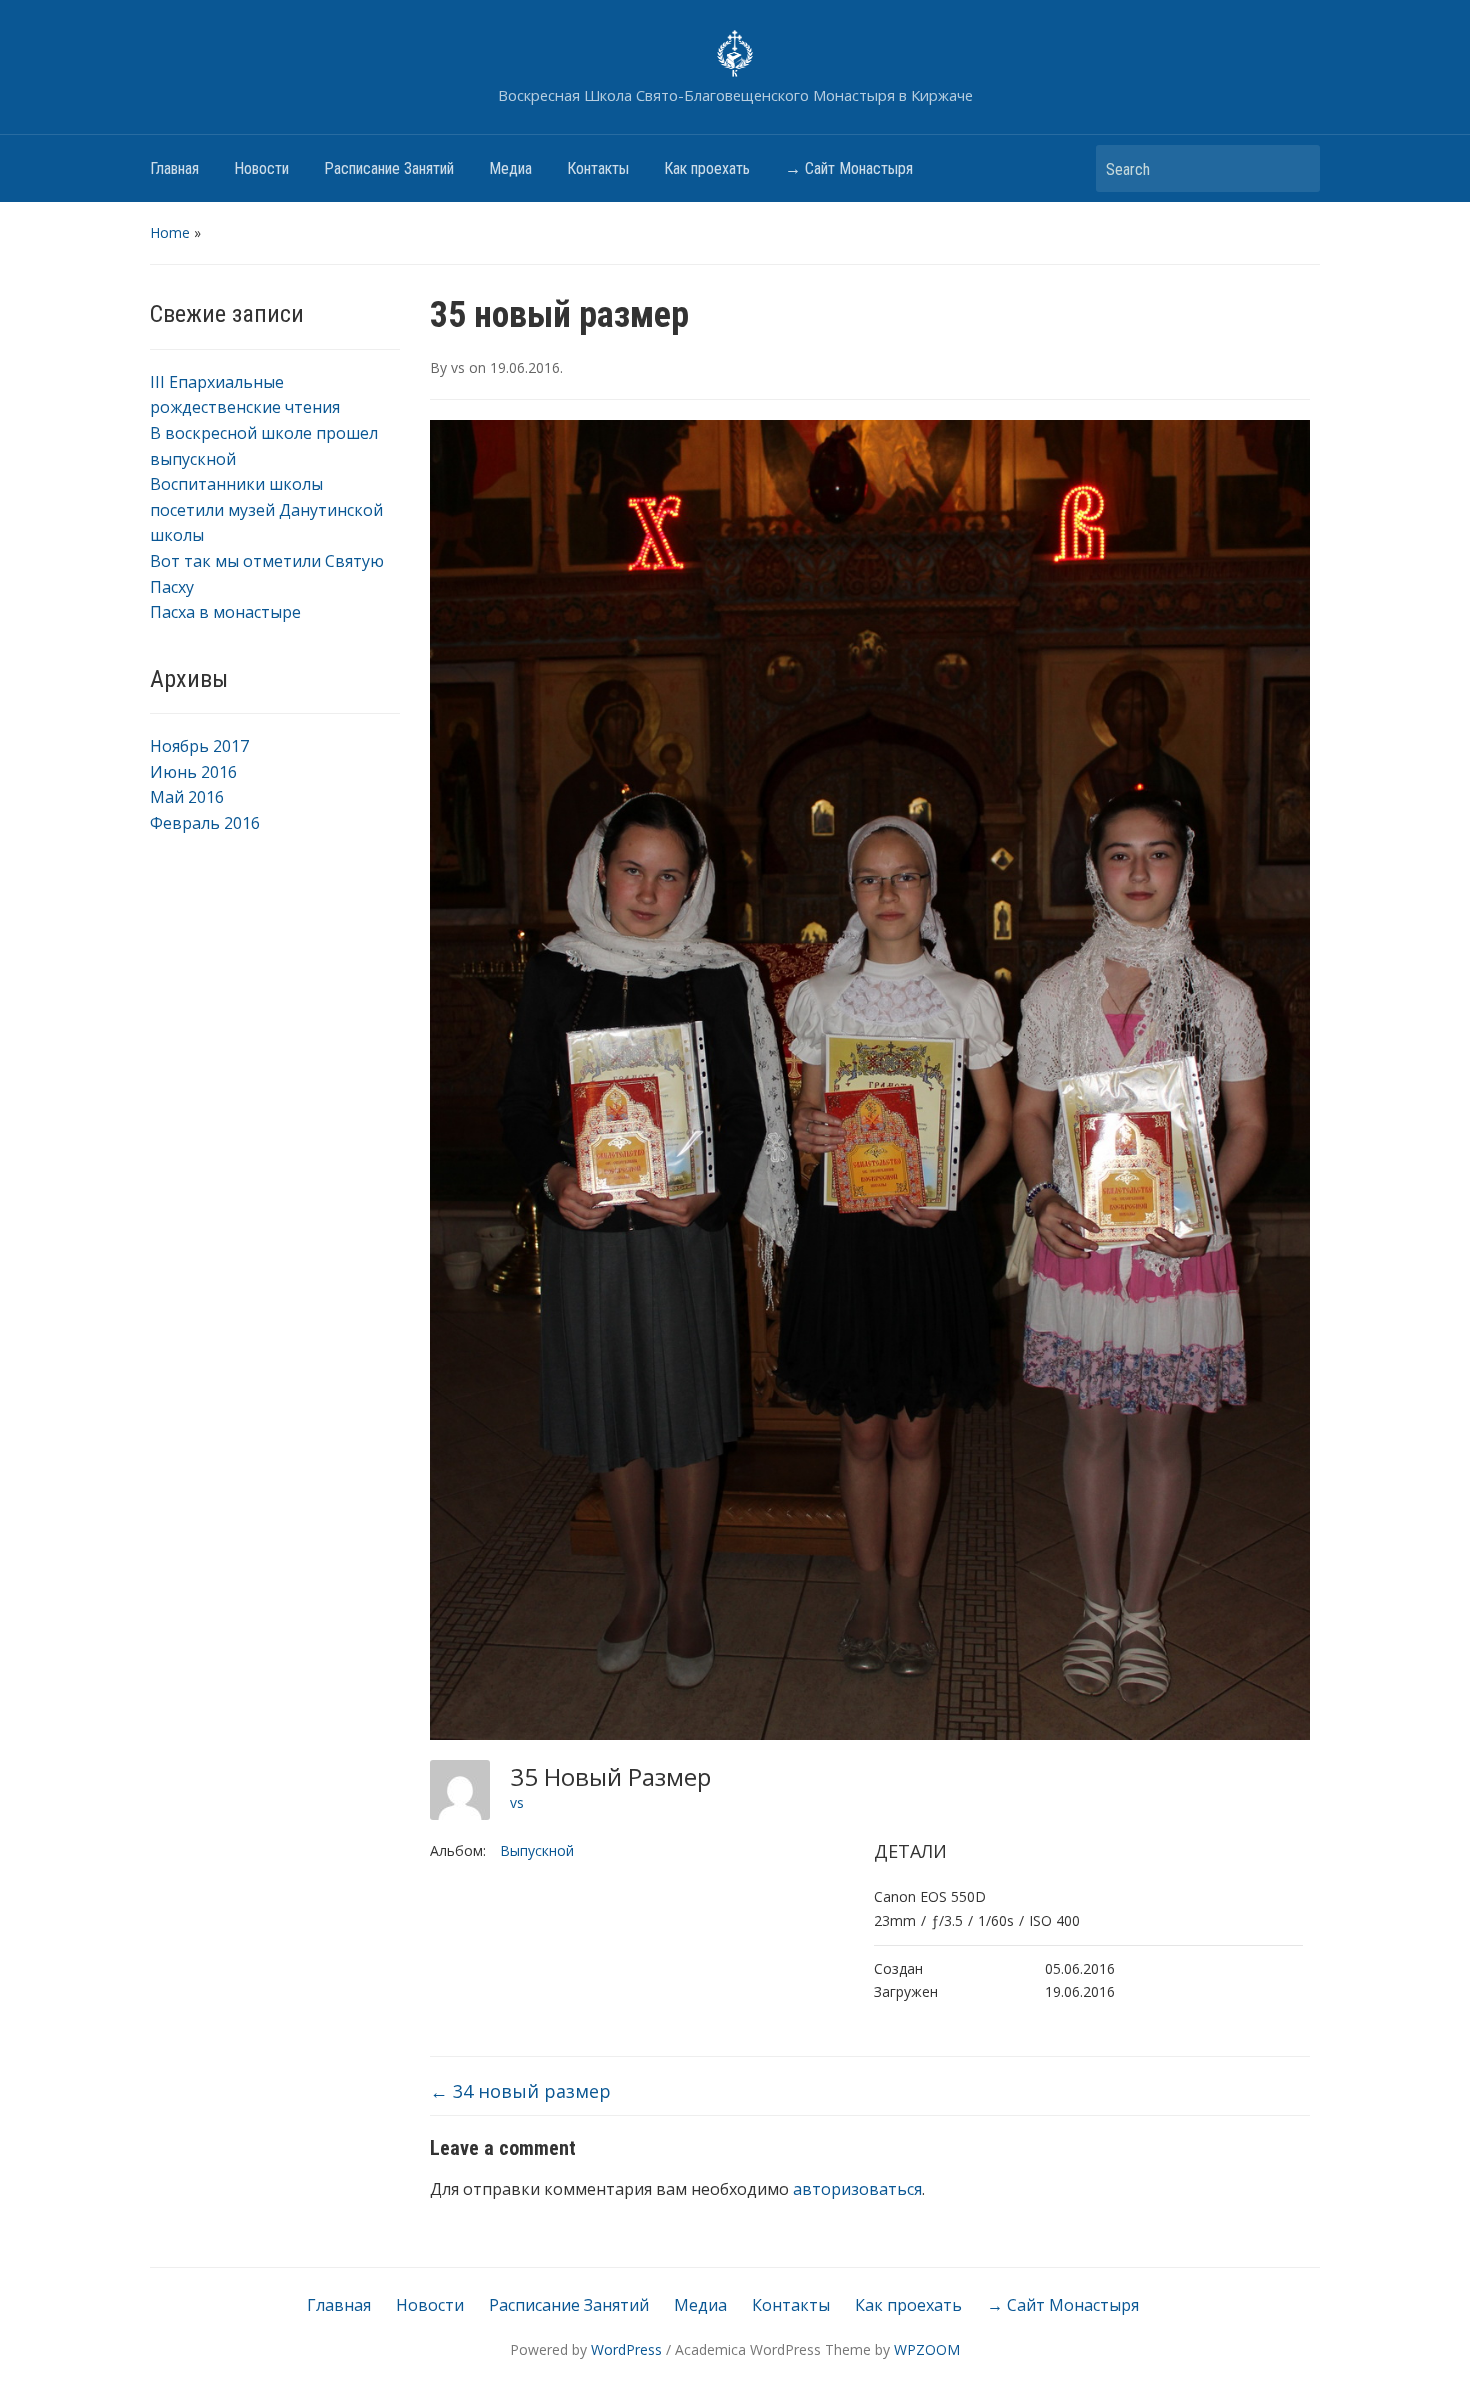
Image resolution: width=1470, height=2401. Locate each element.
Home (170, 232)
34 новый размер (520, 2091)
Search (1295, 168)
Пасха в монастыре (225, 612)
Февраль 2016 (205, 823)
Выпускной (537, 1850)
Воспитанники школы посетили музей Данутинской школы (266, 509)
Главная (174, 168)
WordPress (626, 2349)
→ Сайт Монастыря (849, 168)
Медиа (510, 168)
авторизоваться (857, 2189)
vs (458, 367)
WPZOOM (927, 2349)
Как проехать (707, 168)
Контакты (598, 168)
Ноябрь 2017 (199, 746)
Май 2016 (187, 797)
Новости (261, 168)
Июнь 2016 (193, 772)
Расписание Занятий (389, 168)
